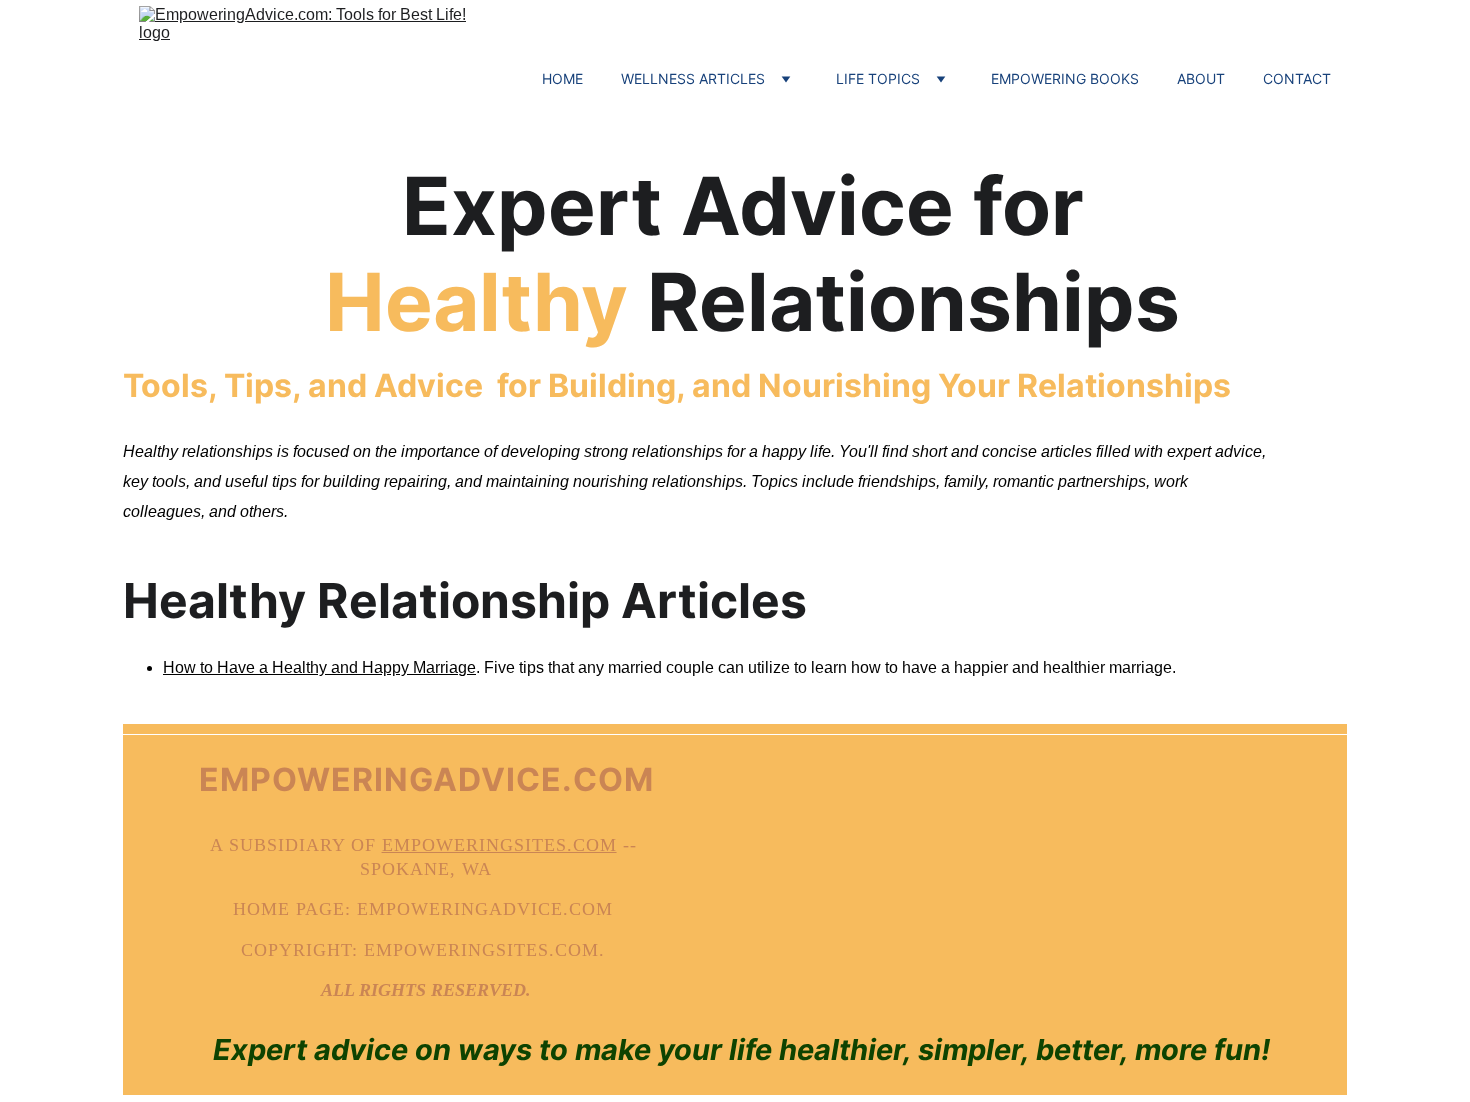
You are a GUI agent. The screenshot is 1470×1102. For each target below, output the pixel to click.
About (1201, 78)
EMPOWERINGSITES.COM (499, 845)
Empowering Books (1065, 78)
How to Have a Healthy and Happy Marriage (319, 667)
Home (562, 78)
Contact (1297, 78)
